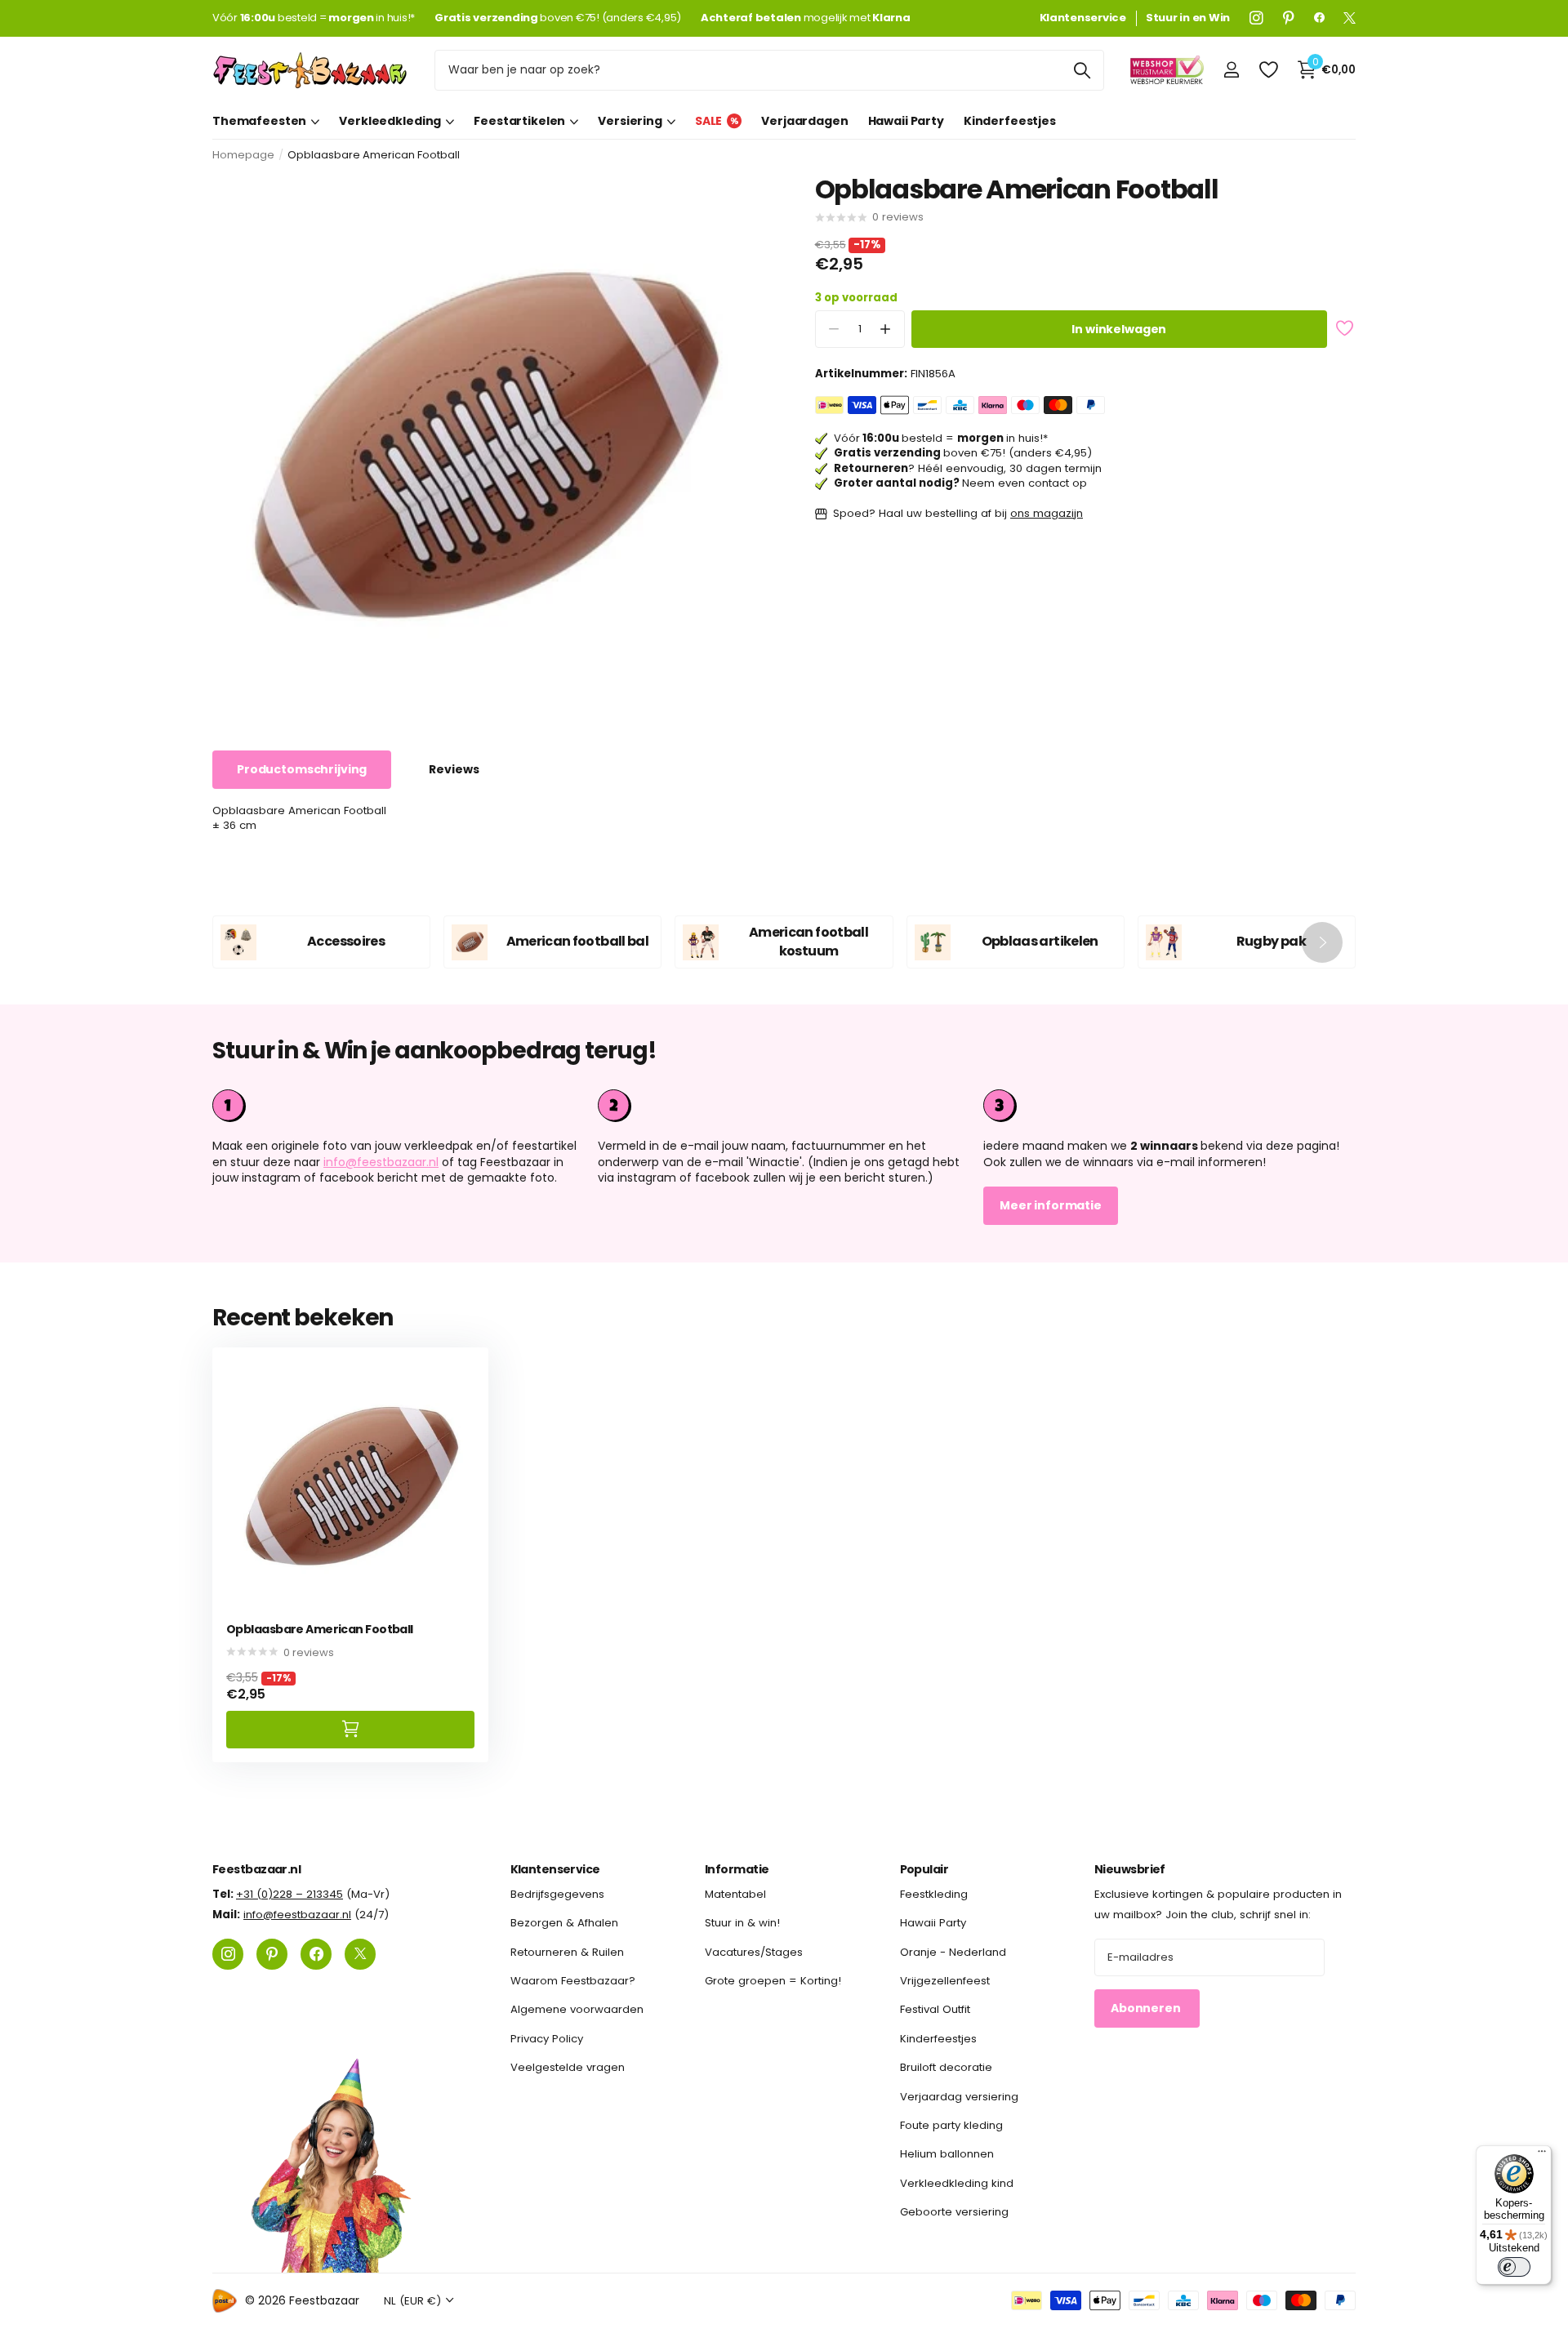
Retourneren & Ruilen (567, 1951)
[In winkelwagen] (350, 1729)
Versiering (630, 121)
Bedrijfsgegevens (557, 1894)
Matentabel (735, 1894)
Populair (924, 1869)
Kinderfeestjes (1010, 121)
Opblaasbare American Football (320, 1630)
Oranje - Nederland (953, 1951)
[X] (1350, 18)
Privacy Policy (547, 2038)
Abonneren (1147, 2008)
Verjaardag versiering (959, 2096)
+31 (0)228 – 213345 (290, 1894)
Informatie (737, 1869)
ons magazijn (1047, 513)
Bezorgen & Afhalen (564, 1923)
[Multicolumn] (1169, 1106)
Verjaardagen (804, 121)
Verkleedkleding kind (957, 2182)
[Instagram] (1256, 18)
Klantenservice (555, 1869)
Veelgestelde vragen (568, 2067)
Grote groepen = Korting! (773, 1981)
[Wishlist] (1268, 70)
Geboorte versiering (954, 2212)
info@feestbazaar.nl (381, 1162)
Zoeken (1082, 70)
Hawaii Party (906, 121)
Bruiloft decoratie (946, 2067)
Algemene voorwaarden (577, 2009)
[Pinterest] (1289, 18)
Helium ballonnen (947, 2154)
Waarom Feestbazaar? (573, 1981)
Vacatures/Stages (754, 1951)
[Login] (1231, 70)
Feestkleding (934, 1894)
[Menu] (1542, 2155)
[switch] (1514, 2267)
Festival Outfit (935, 2009)
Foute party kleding (951, 2125)
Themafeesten (259, 121)
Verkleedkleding (390, 121)
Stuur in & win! (742, 1923)
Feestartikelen (519, 121)
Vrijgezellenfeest (945, 1981)
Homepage (243, 155)
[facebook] (1319, 18)
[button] (886, 330)
